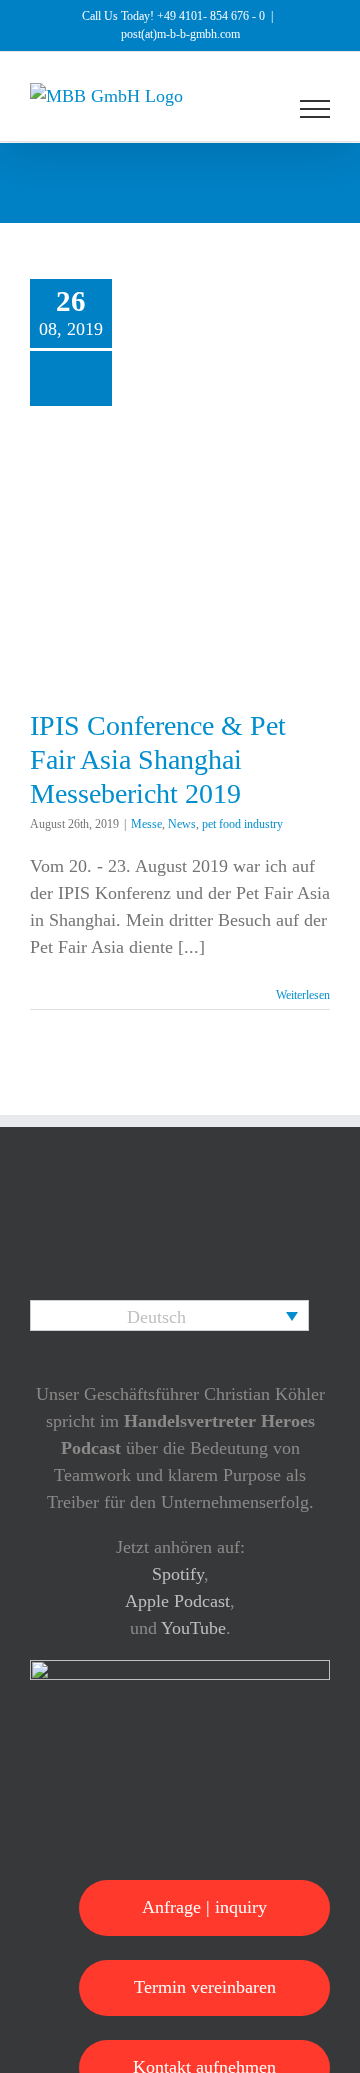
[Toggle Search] (246, 108)
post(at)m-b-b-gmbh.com (180, 34)
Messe (146, 824)
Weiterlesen (303, 995)
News (182, 824)
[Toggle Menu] (315, 109)
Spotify (178, 1574)
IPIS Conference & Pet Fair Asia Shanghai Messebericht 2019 (158, 759)
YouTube (193, 1628)
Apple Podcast (177, 1601)
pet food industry (242, 824)
